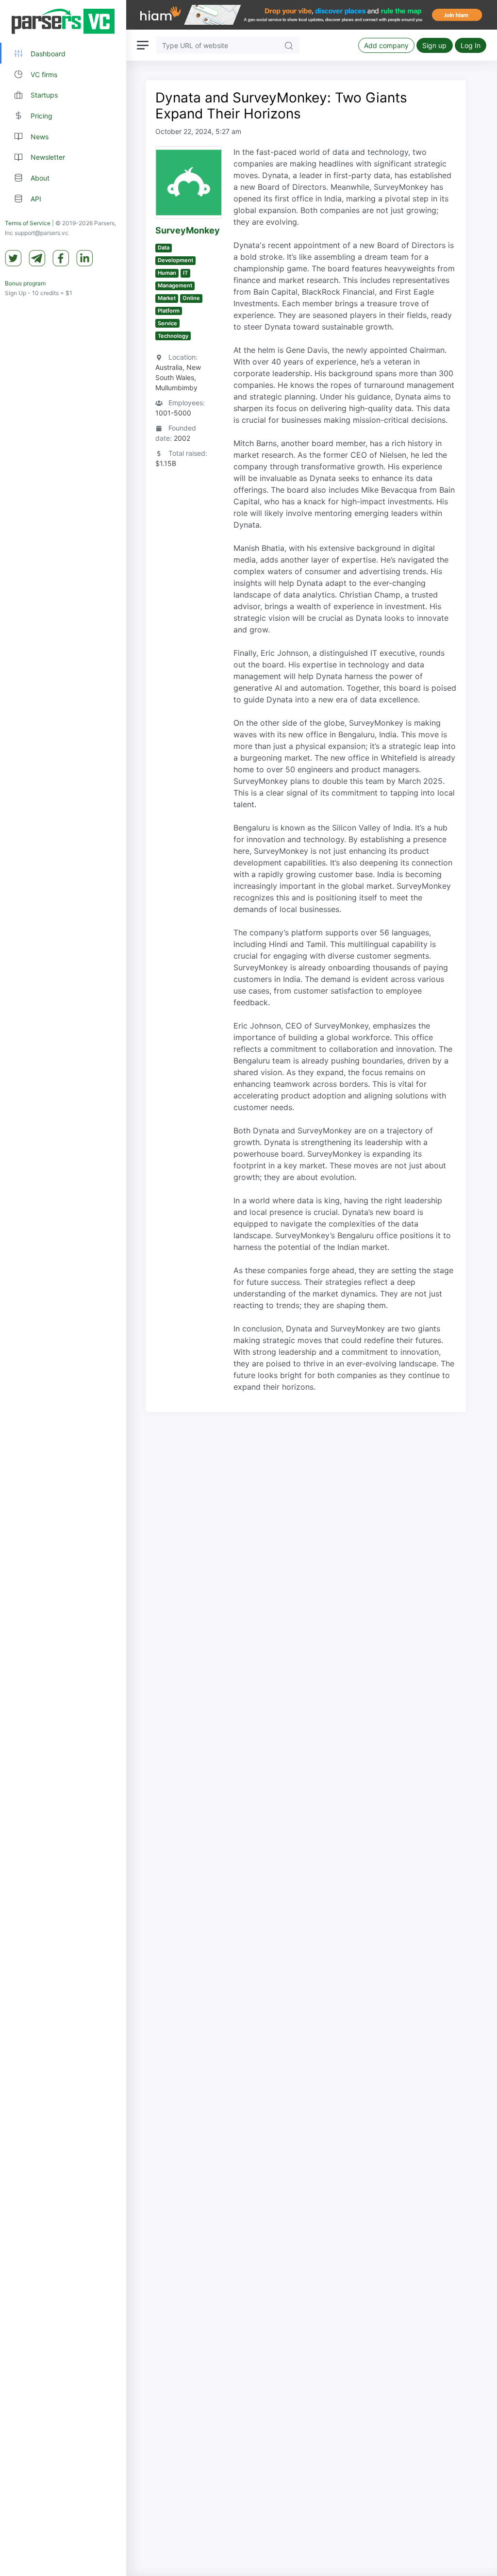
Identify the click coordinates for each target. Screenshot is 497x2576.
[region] (63, 1288)
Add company (386, 45)
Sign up (434, 45)
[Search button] (289, 45)
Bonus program (25, 283)
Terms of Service (28, 223)
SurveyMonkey (188, 230)
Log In (471, 45)
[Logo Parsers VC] (63, 21)
